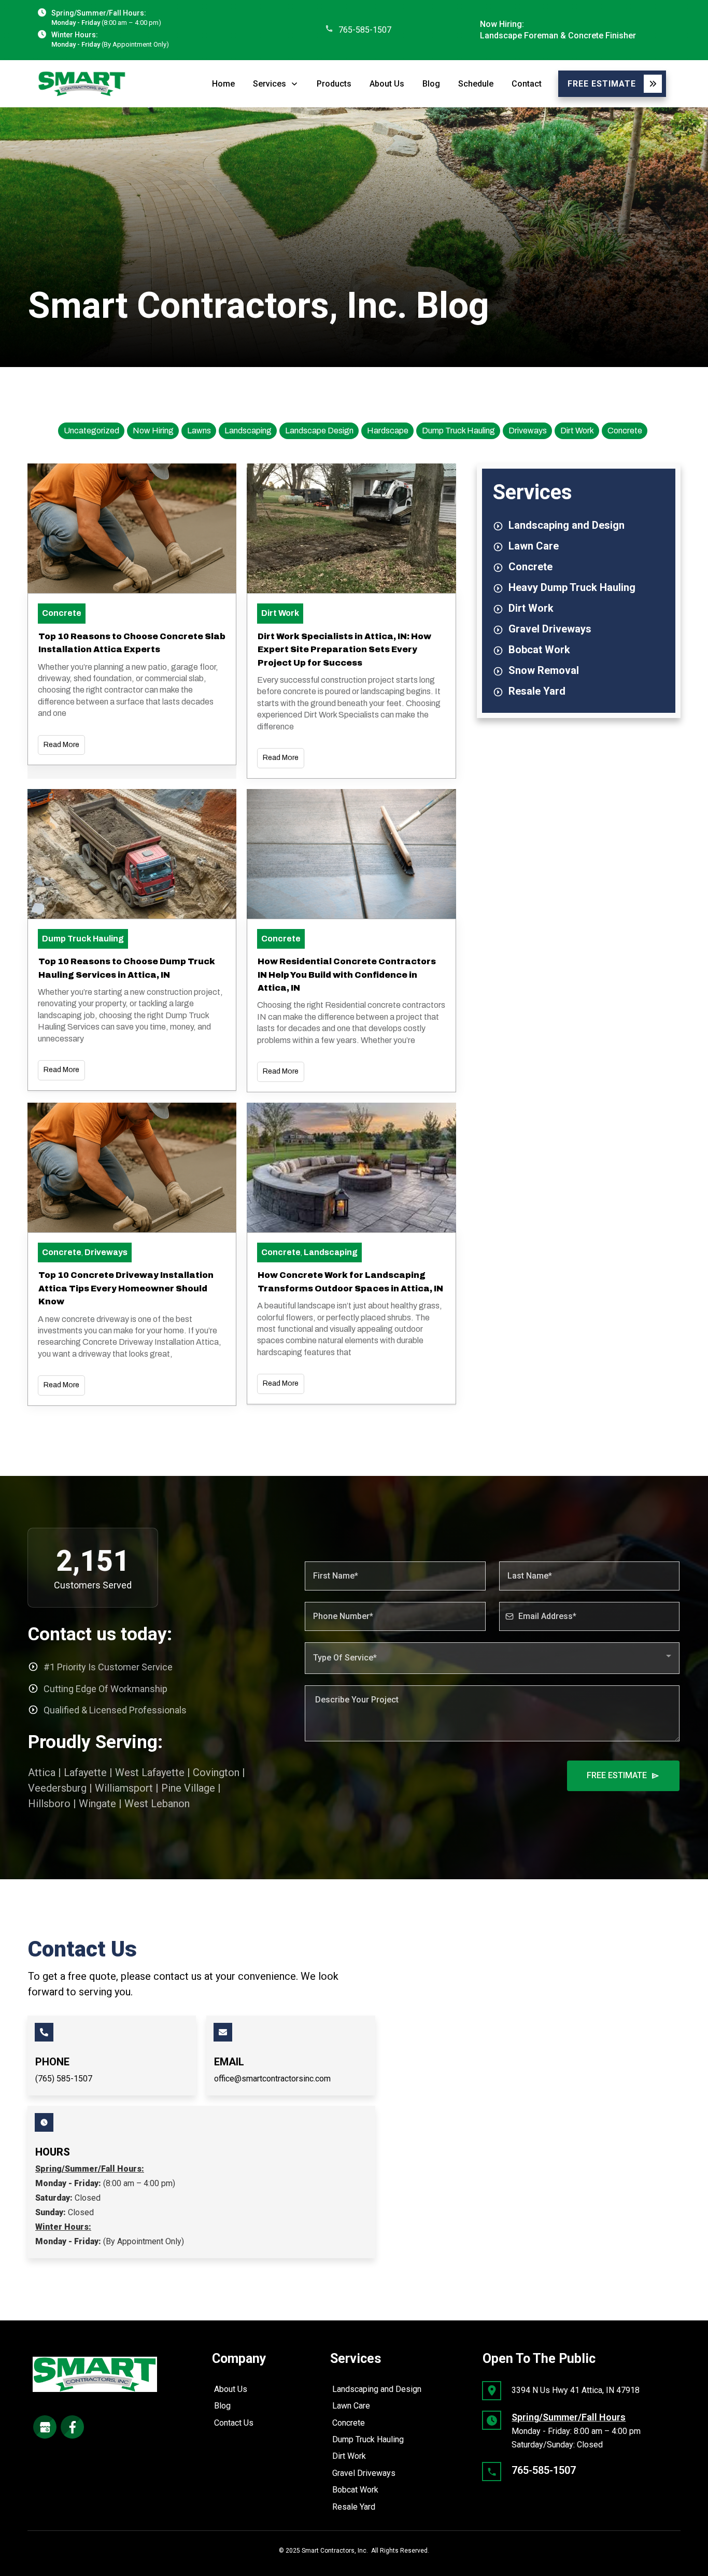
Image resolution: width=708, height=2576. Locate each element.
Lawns (199, 431)
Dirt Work (577, 431)
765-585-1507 (365, 30)
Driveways (528, 431)
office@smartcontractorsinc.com (272, 2079)
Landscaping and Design (377, 2389)
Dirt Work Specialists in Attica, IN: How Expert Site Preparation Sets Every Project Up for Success (344, 650)
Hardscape (388, 431)
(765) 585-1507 (64, 2079)
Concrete (625, 431)
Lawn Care (351, 2406)
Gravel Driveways (364, 2473)
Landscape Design (319, 431)
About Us (231, 2389)
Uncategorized (91, 431)
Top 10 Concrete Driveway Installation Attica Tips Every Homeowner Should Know (126, 1288)
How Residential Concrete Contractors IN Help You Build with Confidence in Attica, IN (347, 975)
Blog (222, 2406)
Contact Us (234, 2423)
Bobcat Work (355, 2490)
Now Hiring (153, 431)
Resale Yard (354, 2507)
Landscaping (248, 431)
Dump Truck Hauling (458, 431)
